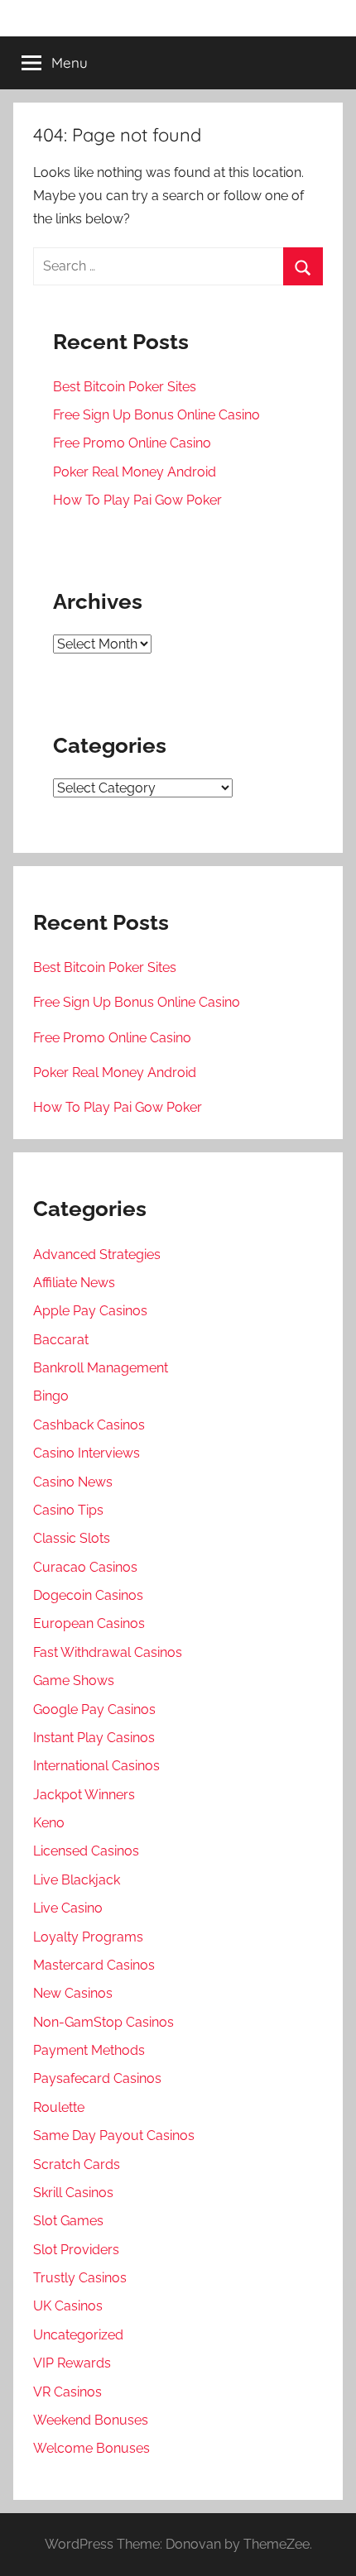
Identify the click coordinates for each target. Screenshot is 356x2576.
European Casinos (89, 1623)
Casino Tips (68, 1510)
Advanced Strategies (97, 1254)
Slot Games (68, 2221)
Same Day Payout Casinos (114, 2135)
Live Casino (68, 1908)
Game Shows (74, 1681)
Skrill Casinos (73, 2193)
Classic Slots (72, 1538)
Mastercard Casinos (94, 1965)
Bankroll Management (101, 1368)
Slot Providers (76, 2250)
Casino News (73, 1482)
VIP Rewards (72, 2363)
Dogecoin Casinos (88, 1595)
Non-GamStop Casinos (103, 2022)
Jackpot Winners (84, 1795)
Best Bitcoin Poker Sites (125, 387)
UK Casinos (68, 2306)
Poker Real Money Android (135, 472)
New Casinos (73, 1993)
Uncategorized (78, 2335)
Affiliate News (74, 1283)
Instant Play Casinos (94, 1738)
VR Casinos (67, 2392)
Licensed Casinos (86, 1851)
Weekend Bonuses (91, 2420)
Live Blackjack (77, 1880)
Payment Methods (89, 2050)
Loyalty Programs (88, 1937)
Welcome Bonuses (91, 2448)
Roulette (59, 2107)
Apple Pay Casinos (90, 1311)
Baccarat (61, 1340)
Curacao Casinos (85, 1567)
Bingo (51, 1396)
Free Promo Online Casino (132, 443)
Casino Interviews (87, 1453)
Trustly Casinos (80, 2278)
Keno (49, 1823)
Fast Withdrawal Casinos (108, 1652)
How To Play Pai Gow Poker (137, 500)
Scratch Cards (77, 2164)
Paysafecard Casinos (97, 2078)
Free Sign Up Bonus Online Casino (156, 415)
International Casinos (96, 1766)
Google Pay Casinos (94, 1709)
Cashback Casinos (89, 1425)
